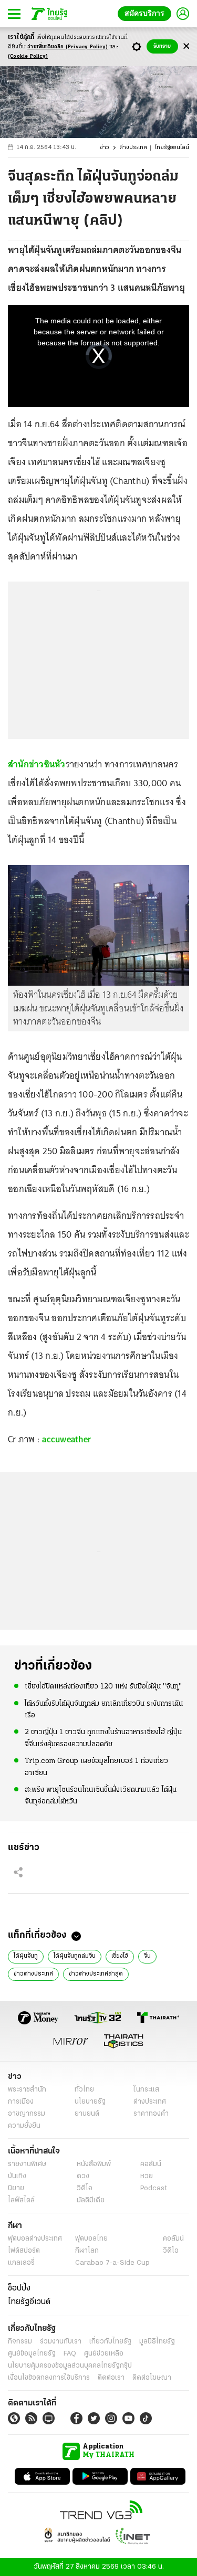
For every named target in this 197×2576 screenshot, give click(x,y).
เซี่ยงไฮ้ (120, 1956)
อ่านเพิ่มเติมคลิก (68, 47)
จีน (147, 1956)
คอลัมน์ (151, 2164)
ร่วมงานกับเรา (61, 2342)
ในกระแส (146, 2090)
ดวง (83, 2176)
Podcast (154, 2188)
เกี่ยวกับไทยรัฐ (110, 2342)
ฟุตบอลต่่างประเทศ (35, 2239)
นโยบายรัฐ (90, 2102)
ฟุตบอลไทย (91, 2239)
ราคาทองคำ (151, 2114)
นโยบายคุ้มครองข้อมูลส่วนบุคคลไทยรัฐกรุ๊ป (70, 2366)
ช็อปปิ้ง (19, 2288)
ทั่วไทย (84, 2090)
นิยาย (16, 2188)
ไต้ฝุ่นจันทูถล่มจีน (75, 1956)
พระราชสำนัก (27, 2090)
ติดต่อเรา (111, 2378)
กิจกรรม (20, 2342)
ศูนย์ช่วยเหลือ (104, 2354)
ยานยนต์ (87, 2114)
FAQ (70, 2354)
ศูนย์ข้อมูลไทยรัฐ (32, 2354)
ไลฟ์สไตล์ (21, 2200)
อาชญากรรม (27, 2114)
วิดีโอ (85, 2188)
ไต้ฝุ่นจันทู (26, 1956)
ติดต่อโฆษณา (152, 2378)
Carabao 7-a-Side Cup (112, 2263)
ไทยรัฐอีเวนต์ (29, 2302)
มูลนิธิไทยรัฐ (157, 2342)
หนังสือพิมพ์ (94, 2164)
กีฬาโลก (87, 2251)
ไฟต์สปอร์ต (24, 2251)
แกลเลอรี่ (21, 2263)
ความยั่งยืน (24, 2126)
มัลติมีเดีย (91, 2200)
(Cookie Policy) (28, 56)
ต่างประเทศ (133, 148)
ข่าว (105, 148)
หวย (147, 2176)
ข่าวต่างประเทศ (33, 1974)
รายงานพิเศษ (27, 2164)
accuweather (65, 1439)
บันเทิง (17, 2176)
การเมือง (21, 2102)
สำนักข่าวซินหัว (37, 764)
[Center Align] (186, 46)
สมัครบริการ (147, 13)
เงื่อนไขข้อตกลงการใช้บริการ (49, 2378)
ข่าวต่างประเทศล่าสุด (96, 1974)
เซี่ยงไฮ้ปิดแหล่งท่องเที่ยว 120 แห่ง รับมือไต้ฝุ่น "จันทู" (103, 1687)
